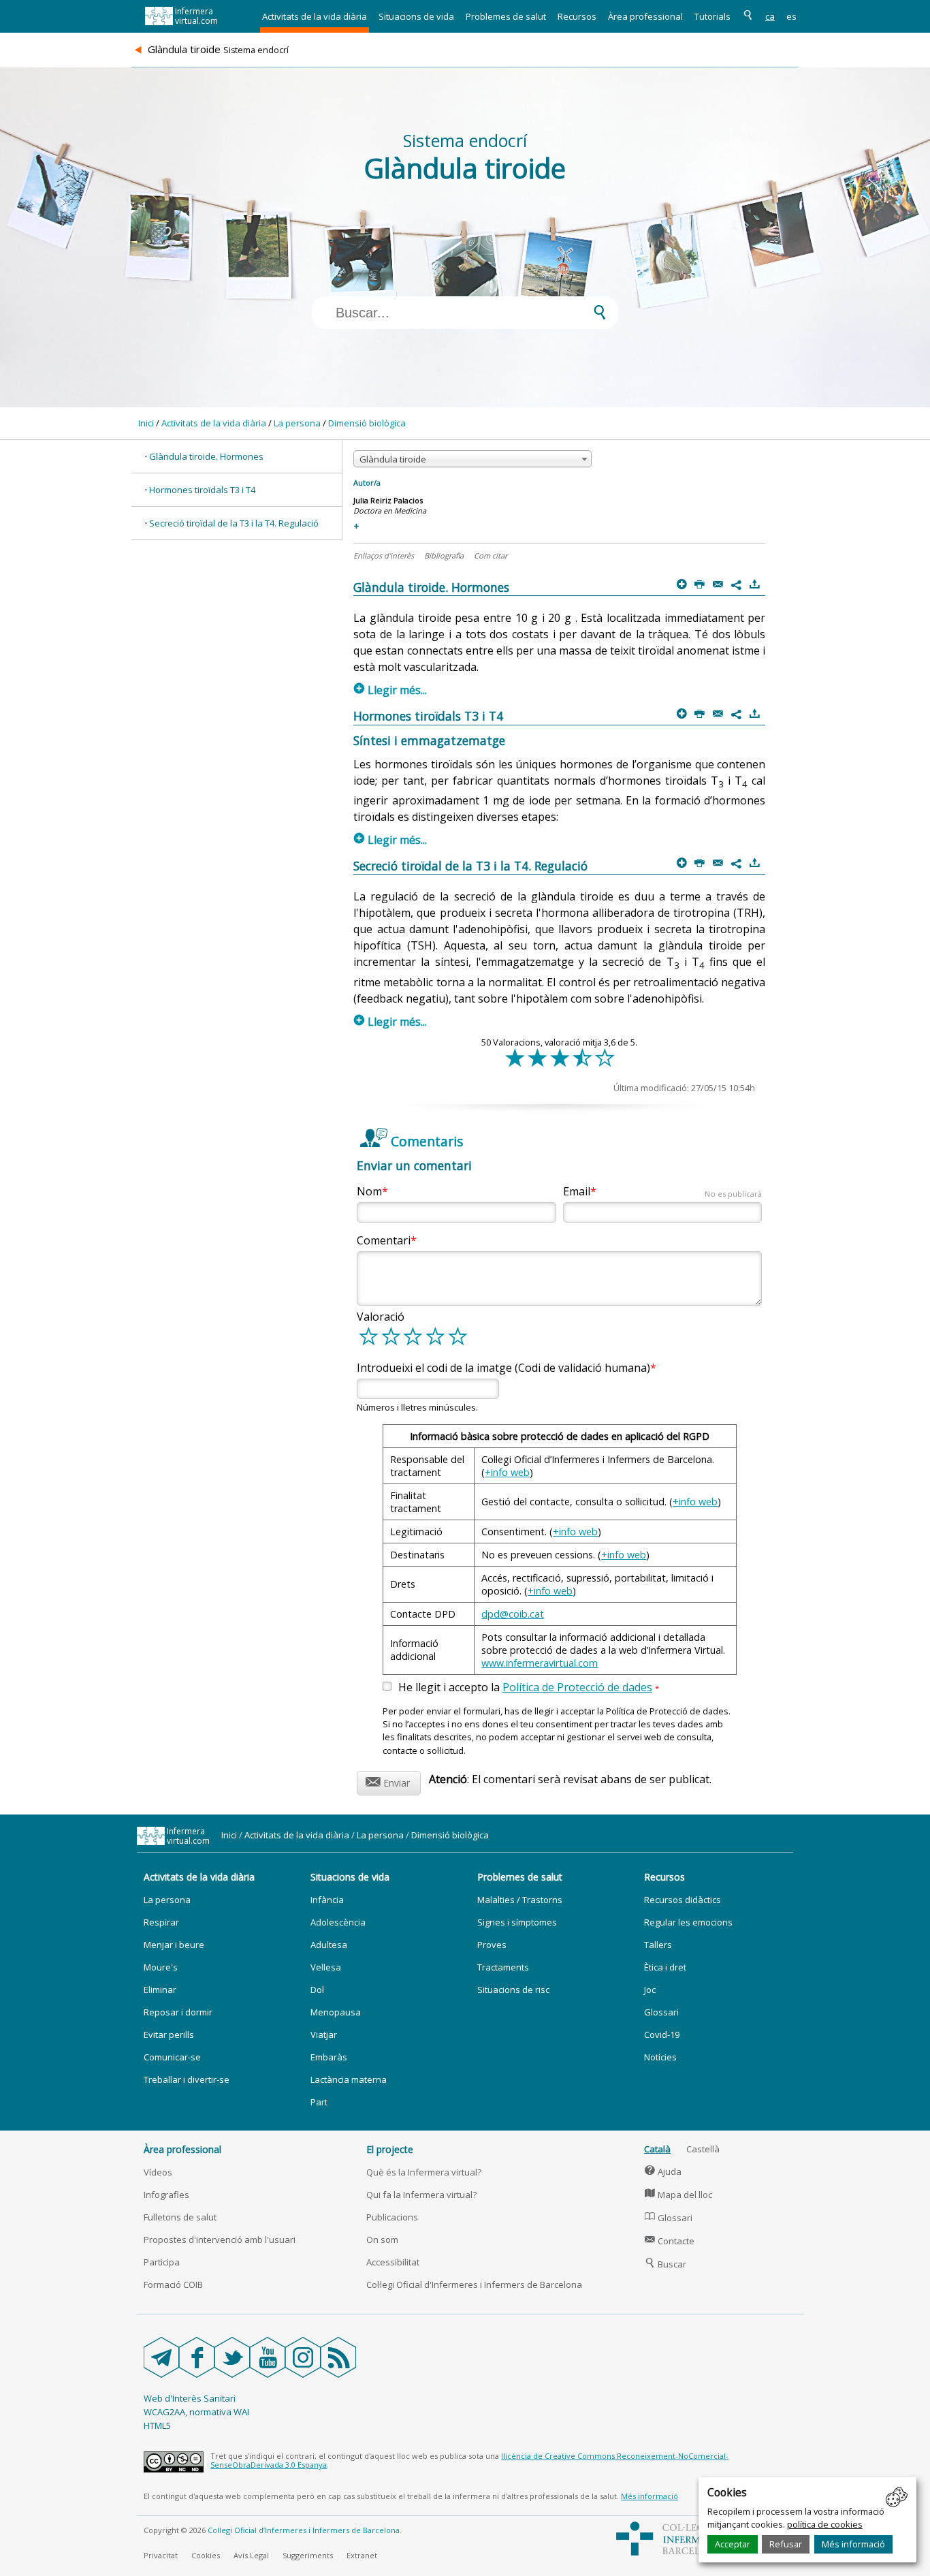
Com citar (491, 555)
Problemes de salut (506, 16)
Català (657, 2149)
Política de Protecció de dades (577, 1687)
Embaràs (329, 2057)
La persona (297, 423)
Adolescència (338, 1922)
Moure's (161, 1967)
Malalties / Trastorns (520, 1900)
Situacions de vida (416, 16)
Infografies (166, 2195)
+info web (507, 1472)
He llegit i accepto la (529, 1688)
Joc (650, 1990)
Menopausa (336, 2012)
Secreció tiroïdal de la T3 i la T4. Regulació (234, 523)
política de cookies (825, 2524)
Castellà (703, 2149)
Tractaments (503, 1967)
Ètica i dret (665, 1967)
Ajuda (663, 2171)
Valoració (381, 1317)
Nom (369, 1191)
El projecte (390, 2149)
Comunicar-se (172, 2057)
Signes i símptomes (517, 1922)
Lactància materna (349, 2079)
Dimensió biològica (367, 423)
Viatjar (324, 2035)
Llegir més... (390, 690)
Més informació (853, 2544)
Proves (492, 1945)
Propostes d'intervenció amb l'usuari (220, 2240)
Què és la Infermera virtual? (424, 2172)
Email (662, 1191)
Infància (327, 1900)
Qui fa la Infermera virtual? (421, 2195)
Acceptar (733, 2544)
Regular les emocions (688, 1922)
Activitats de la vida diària (315, 16)
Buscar (666, 2264)
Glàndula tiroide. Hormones (206, 456)
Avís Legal (251, 2555)
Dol (317, 1990)
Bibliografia (444, 555)
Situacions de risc (513, 1990)
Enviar (388, 1781)
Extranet (362, 2555)
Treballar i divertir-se (187, 2079)
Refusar (786, 2544)
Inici (146, 423)
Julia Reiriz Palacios (388, 500)
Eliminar (160, 1990)
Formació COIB (173, 2284)
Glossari (661, 2012)
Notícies (660, 2057)
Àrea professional (645, 16)
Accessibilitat (393, 2262)
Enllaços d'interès (384, 555)
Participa (162, 2262)
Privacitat (161, 2555)
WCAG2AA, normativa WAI (196, 2412)
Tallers (658, 1945)
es (791, 16)
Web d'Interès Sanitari (190, 2398)
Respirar (161, 1922)
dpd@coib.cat (513, 1614)
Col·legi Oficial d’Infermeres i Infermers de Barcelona (304, 2530)
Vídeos (158, 2172)
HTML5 (157, 2425)
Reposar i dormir (178, 2012)
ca (770, 16)
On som (382, 2240)
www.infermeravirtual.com (540, 1663)
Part (319, 2102)
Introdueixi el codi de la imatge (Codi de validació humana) (503, 1368)
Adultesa (329, 1945)
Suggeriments (308, 2555)
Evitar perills (169, 2035)
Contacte (670, 2241)
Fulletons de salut (180, 2217)
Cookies (206, 2555)
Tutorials (712, 16)
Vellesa (326, 1967)
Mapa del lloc (678, 2195)
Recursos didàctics (683, 1900)
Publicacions (392, 2217)
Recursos (577, 16)
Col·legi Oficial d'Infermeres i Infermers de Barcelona (474, 2284)
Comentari (384, 1240)
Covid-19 (662, 2035)
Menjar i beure (174, 1945)
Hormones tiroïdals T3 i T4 (202, 490)
